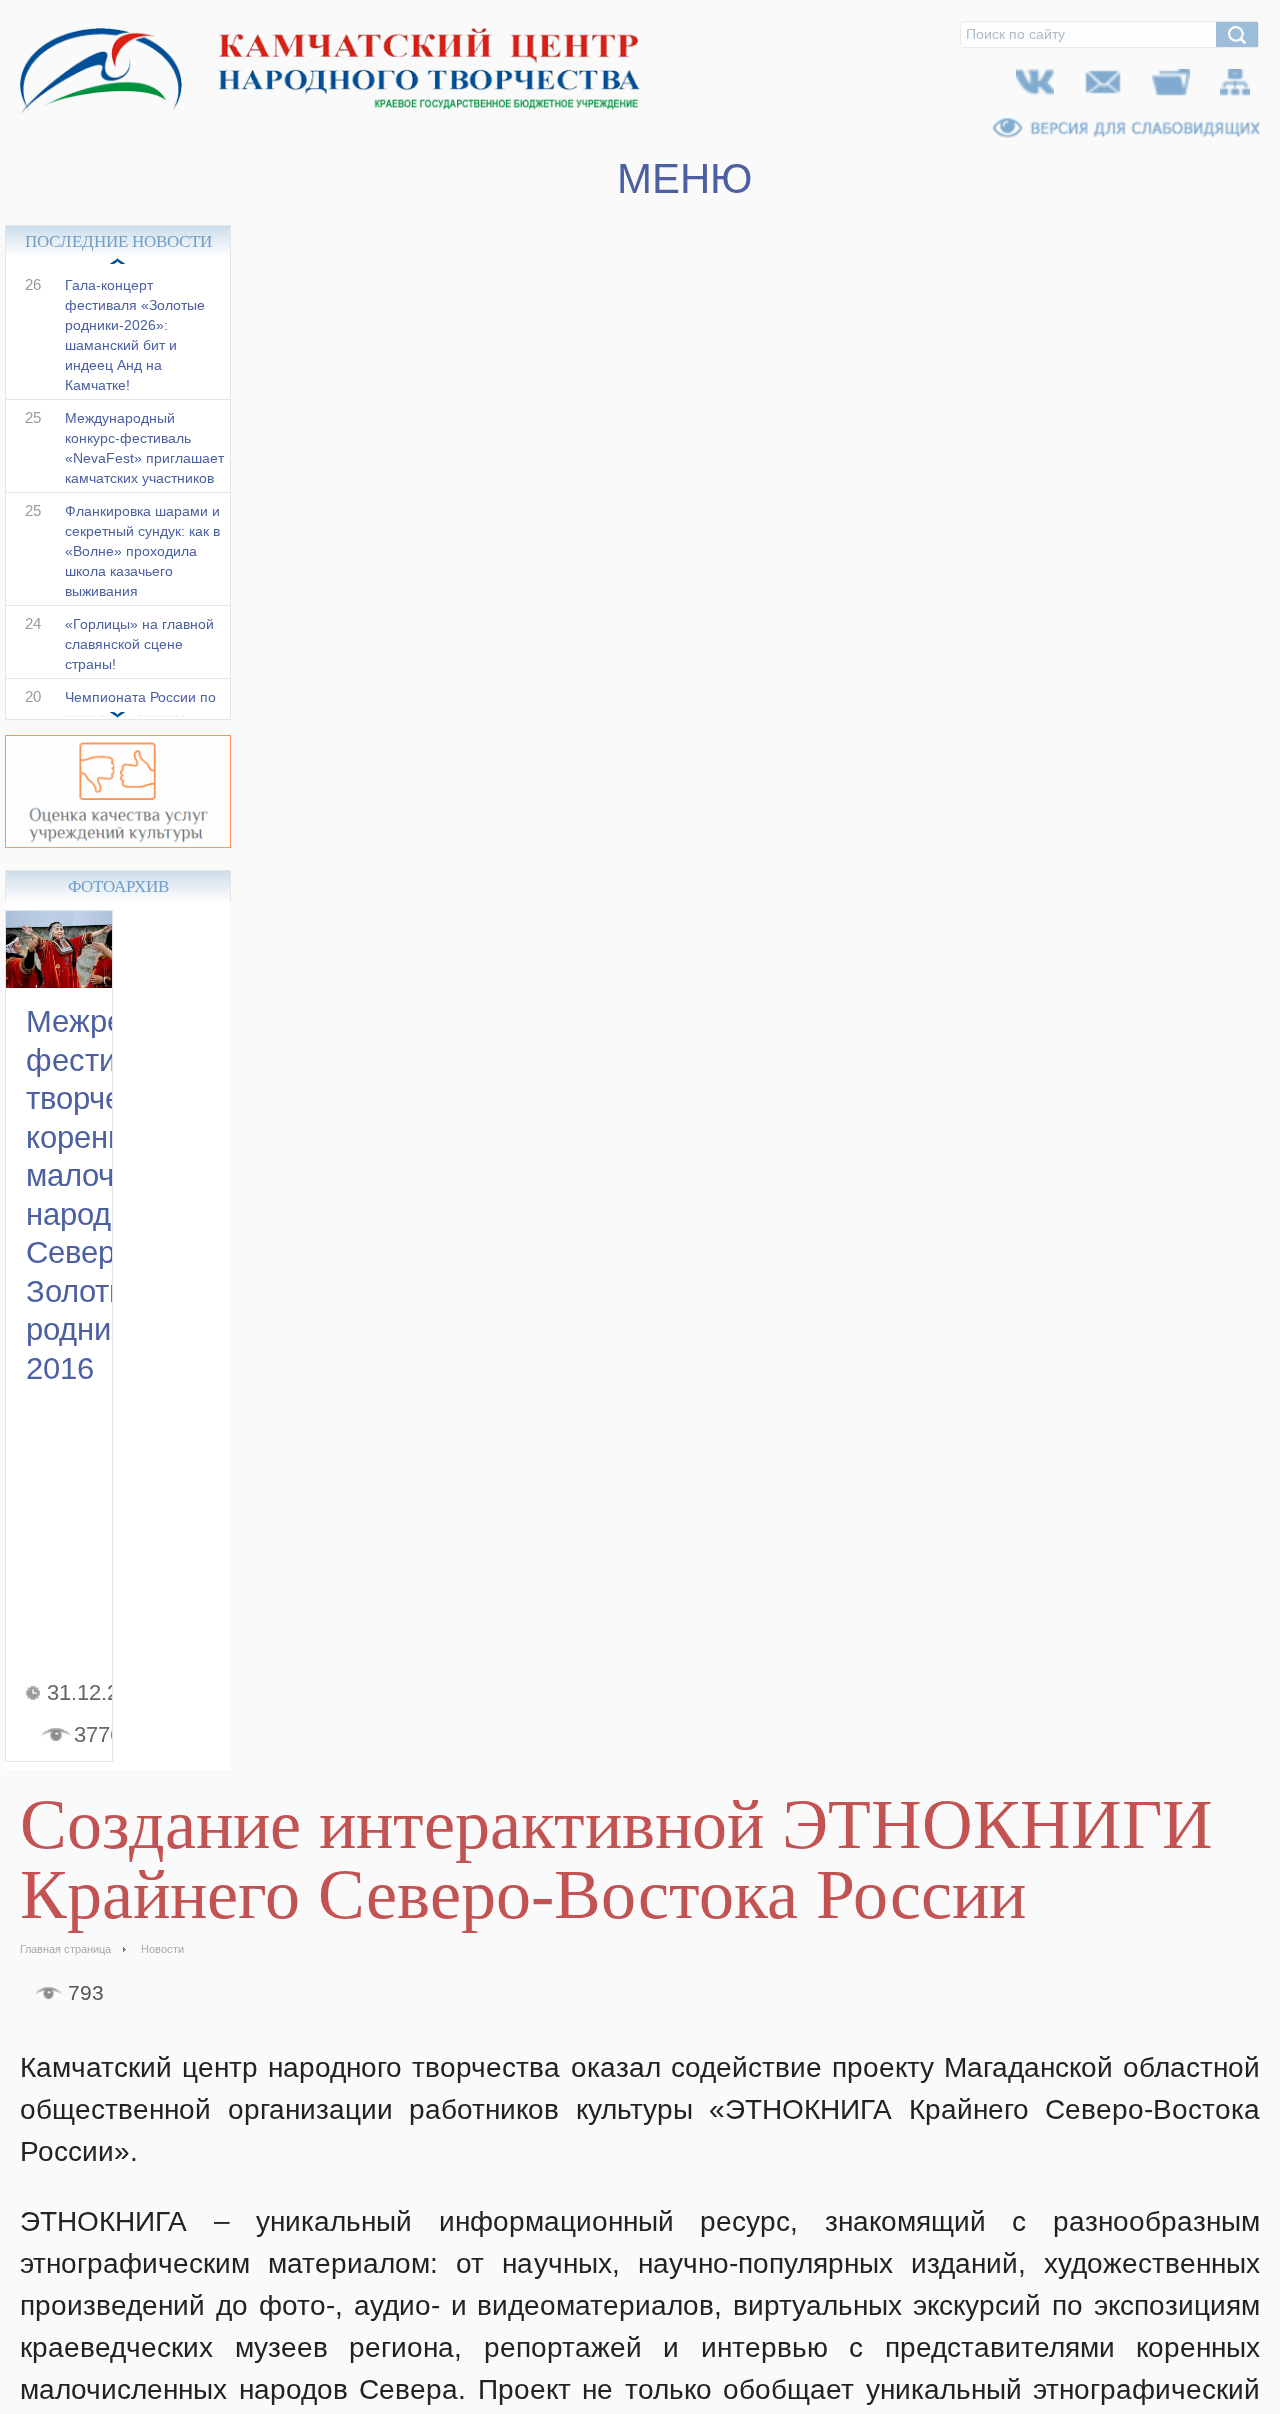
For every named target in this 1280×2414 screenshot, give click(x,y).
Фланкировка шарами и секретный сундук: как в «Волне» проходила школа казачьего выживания (142, 572)
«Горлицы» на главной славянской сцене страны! (139, 665)
